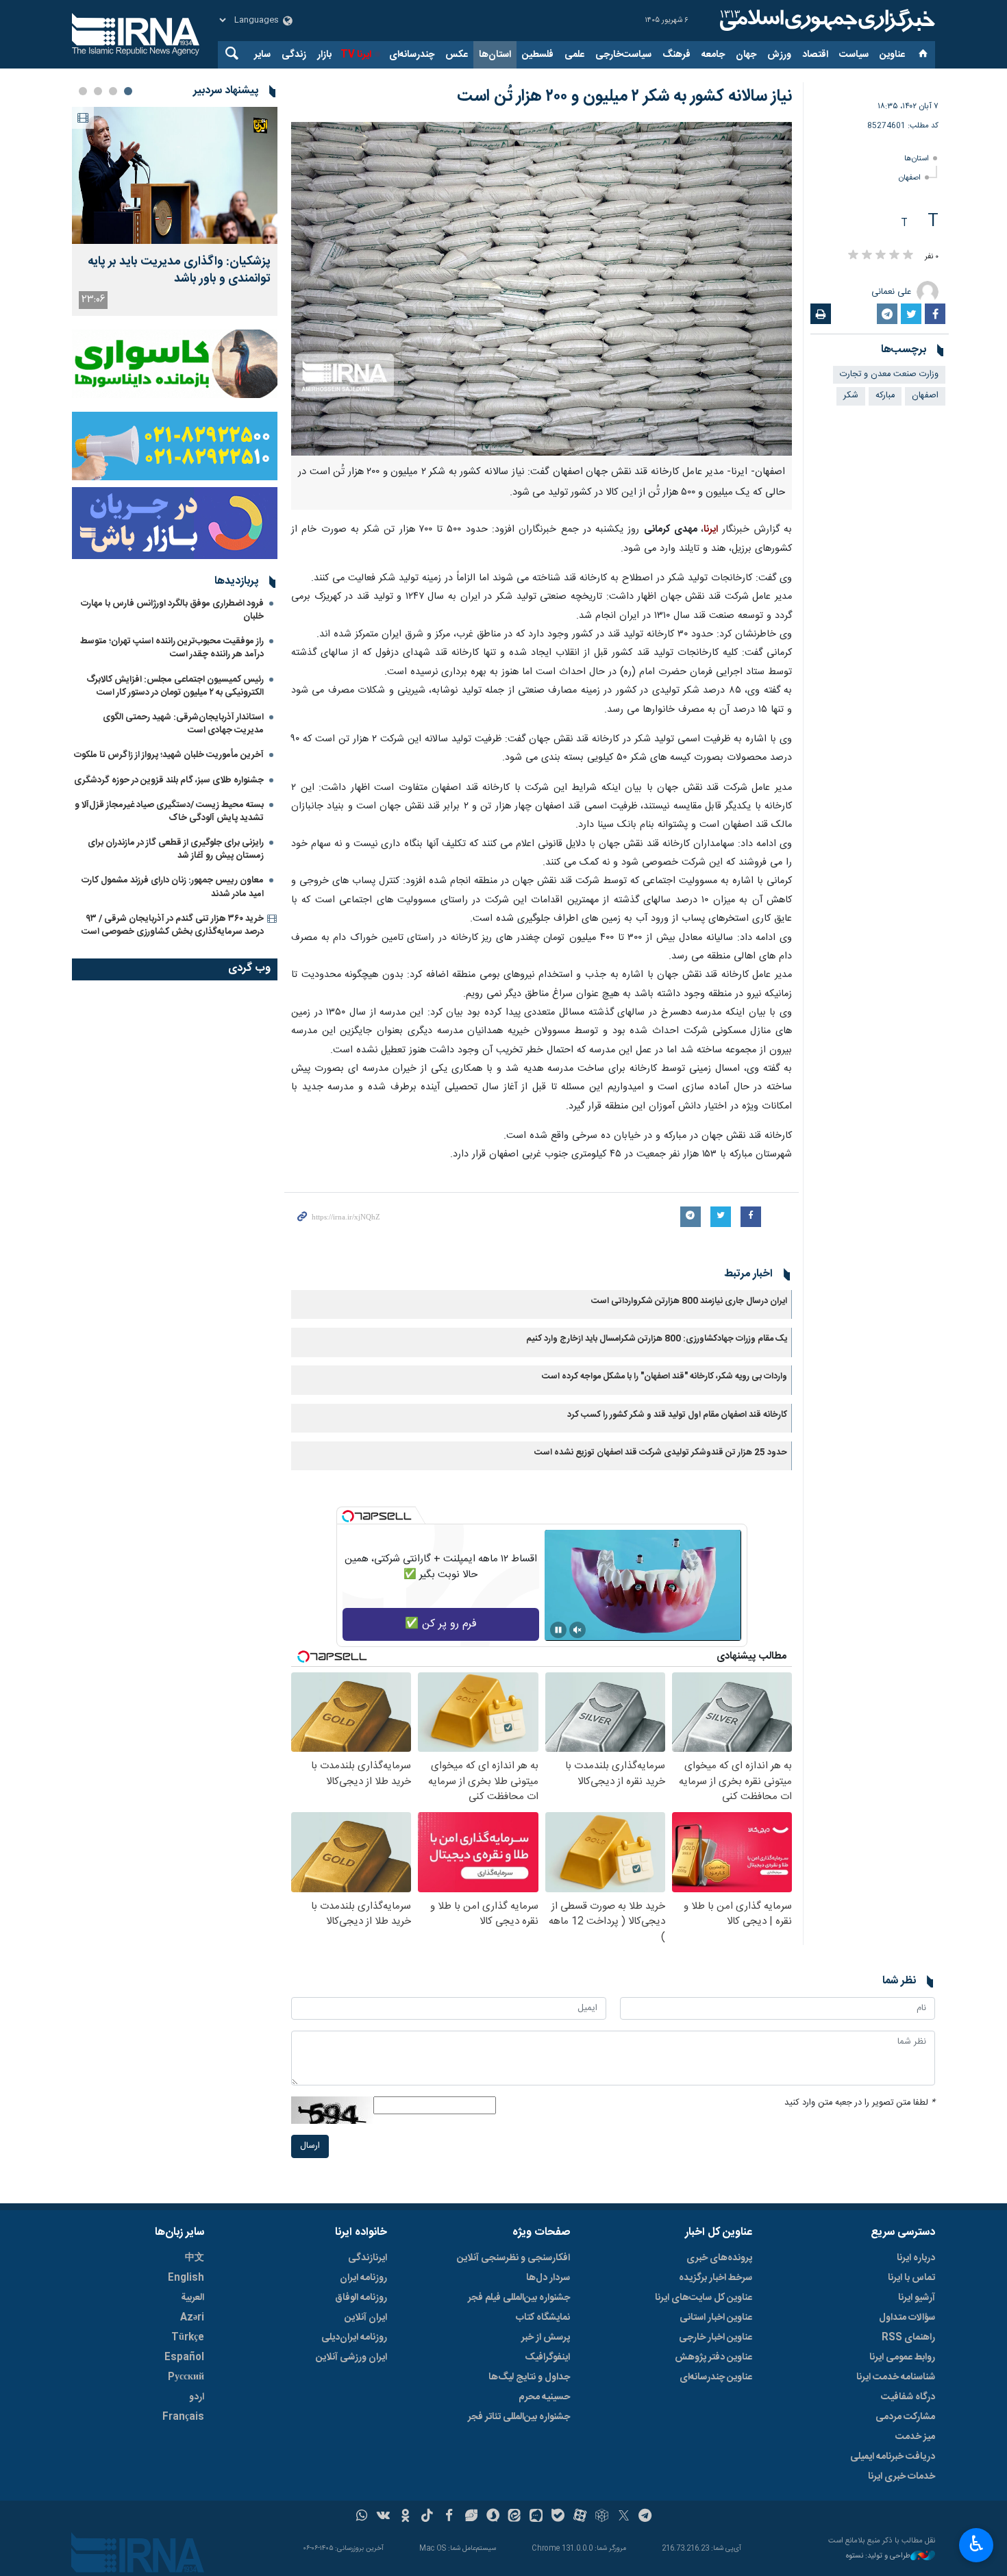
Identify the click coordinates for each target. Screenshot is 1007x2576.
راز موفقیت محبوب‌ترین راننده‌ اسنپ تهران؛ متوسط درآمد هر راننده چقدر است (172, 648)
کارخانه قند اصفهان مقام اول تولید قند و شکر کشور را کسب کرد (677, 1415)
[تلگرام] (646, 2517)
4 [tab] (83, 91)
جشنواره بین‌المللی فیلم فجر (519, 2298)
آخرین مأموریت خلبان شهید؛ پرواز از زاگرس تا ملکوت (169, 755)
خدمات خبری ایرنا (902, 2477)
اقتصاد (815, 55)
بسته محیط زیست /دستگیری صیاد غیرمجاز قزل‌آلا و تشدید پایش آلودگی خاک (169, 812)
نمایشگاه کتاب (543, 2318)
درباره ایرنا (916, 2258)
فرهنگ (676, 55)
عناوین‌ (892, 55)
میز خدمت (915, 2437)
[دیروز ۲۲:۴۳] (175, 175)
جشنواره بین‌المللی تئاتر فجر (519, 2417)
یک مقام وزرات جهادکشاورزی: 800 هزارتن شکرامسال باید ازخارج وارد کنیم (657, 1339)
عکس (457, 55)
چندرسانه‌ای (412, 55)
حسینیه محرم (544, 2397)
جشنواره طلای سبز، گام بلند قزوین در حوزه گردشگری (169, 780)
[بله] (558, 2517)
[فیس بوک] (449, 2517)
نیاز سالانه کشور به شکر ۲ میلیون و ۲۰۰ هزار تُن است (624, 97)
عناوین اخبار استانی (716, 2318)
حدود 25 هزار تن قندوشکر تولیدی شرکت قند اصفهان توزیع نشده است (661, 1453)
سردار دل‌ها (548, 2278)
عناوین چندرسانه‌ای (716, 2377)
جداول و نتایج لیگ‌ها (529, 2377)
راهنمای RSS (908, 2338)
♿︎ (977, 2544)
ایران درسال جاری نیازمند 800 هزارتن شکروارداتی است (689, 1301)
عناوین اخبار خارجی (716, 2338)
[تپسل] (348, 1516)
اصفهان (910, 178)
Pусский (186, 2377)
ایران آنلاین (366, 2318)
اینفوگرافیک (547, 2357)
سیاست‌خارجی (623, 55)
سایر (262, 55)
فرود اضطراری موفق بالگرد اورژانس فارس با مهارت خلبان (172, 610)
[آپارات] (580, 2517)
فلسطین (538, 55)
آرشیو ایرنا (917, 2298)
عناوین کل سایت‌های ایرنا (704, 2298)
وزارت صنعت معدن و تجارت (889, 374)
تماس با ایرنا (911, 2278)
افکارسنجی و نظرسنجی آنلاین (513, 2258)
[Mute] (577, 1630)
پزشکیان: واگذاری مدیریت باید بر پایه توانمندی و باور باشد (179, 271)
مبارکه (885, 396)
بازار (324, 55)
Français (183, 2417)
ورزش (779, 55)
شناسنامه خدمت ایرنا (896, 2377)
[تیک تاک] (427, 2517)
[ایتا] (515, 2517)
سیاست (854, 55)
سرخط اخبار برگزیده (716, 2278)
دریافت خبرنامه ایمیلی (893, 2457)
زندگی (294, 55)
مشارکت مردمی (905, 2417)
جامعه (713, 55)
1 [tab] (128, 91)
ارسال (310, 2146)
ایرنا (825, 21)
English (186, 2278)
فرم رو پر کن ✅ (441, 1624)
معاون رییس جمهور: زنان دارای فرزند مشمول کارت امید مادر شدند (173, 887)
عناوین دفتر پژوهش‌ (713, 2357)
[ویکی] (383, 2517)
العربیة (192, 2298)
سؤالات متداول (907, 2318)
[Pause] (558, 1630)
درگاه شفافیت (908, 2397)
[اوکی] (405, 2517)
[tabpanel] (175, 211)
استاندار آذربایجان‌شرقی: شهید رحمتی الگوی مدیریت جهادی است (183, 724)
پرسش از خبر (546, 2338)
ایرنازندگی (368, 2258)
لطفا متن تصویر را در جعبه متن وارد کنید (860, 2103)
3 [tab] (98, 91)
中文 (195, 2258)
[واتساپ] (362, 2517)
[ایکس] (624, 2517)
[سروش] (493, 2517)
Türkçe (188, 2338)
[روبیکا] (602, 2517)
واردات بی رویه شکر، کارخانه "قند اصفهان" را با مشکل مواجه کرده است (664, 1377)
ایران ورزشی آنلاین (351, 2357)
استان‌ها (495, 55)
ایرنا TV (356, 55)
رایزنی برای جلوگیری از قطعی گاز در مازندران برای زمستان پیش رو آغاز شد (176, 849)
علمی (574, 55)
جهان (746, 55)
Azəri (192, 2318)
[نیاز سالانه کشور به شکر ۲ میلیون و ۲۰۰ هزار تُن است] (542, 289)
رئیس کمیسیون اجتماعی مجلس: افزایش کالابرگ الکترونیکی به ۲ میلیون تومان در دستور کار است (175, 686)
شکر (851, 396)
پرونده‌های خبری (719, 2258)
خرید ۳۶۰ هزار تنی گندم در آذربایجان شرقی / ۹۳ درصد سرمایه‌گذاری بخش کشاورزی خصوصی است (173, 925)
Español (184, 2357)
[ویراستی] (471, 2517)
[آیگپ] (536, 2517)
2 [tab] (113, 91)
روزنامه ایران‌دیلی (354, 2338)
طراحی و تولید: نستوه (878, 2556)
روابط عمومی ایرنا (902, 2357)
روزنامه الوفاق (361, 2298)
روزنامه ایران (363, 2278)
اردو (197, 2397)
